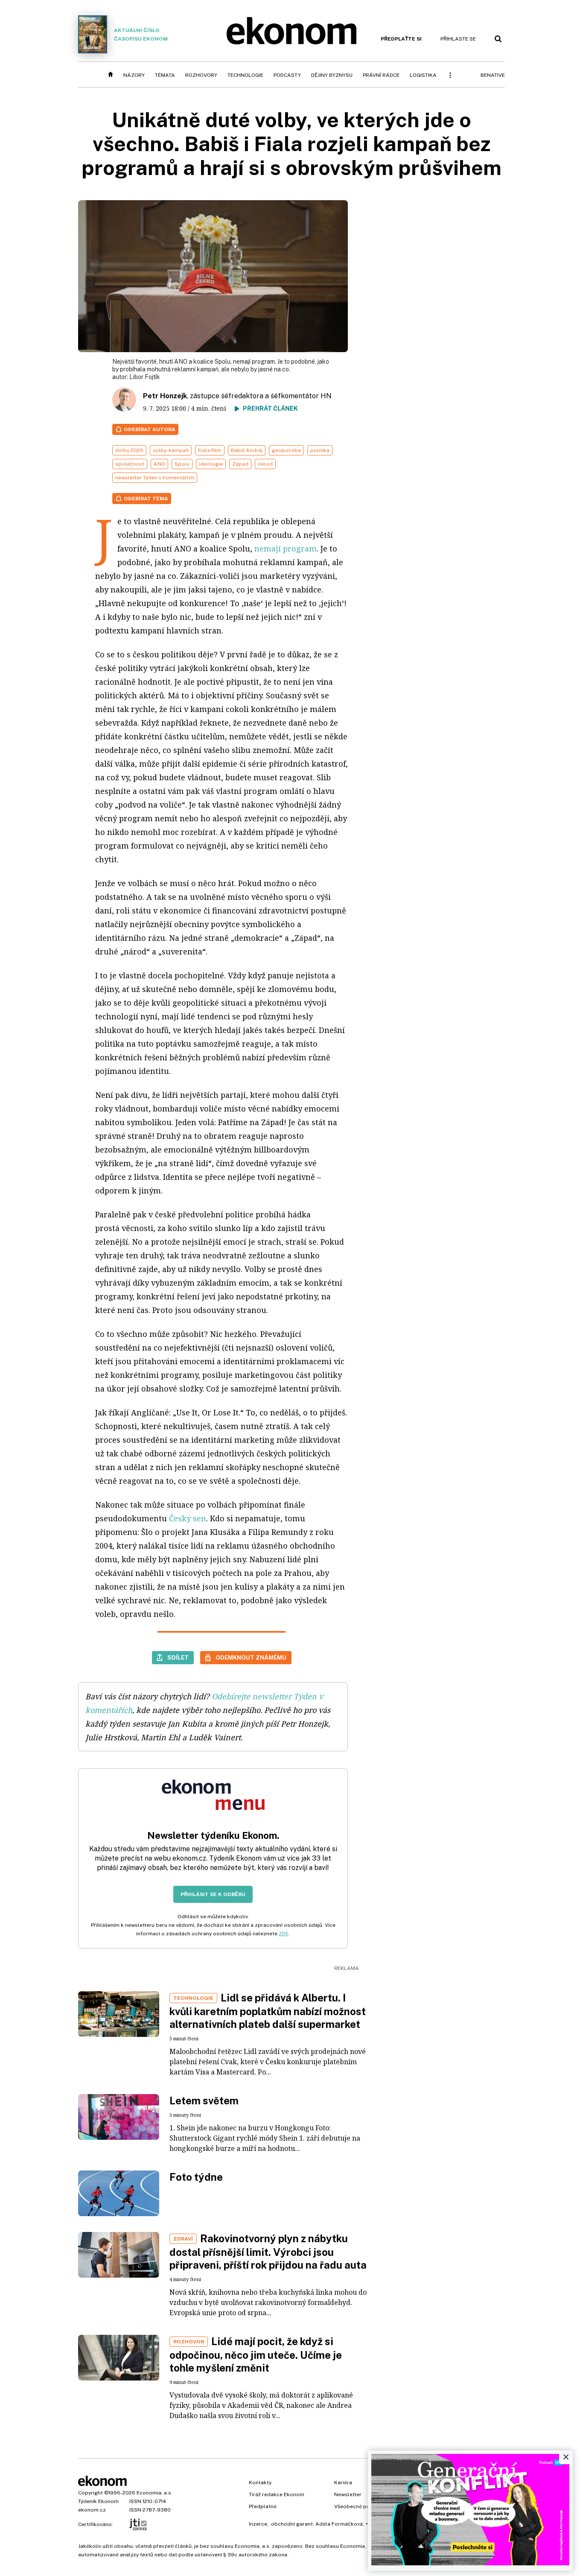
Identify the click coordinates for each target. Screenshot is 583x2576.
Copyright (90, 2493)
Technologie (245, 75)
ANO (159, 464)
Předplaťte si (401, 39)
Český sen (188, 1518)
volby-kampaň (171, 450)
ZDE (284, 1934)
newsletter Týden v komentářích (155, 478)
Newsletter (348, 2494)
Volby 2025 (129, 450)
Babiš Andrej (247, 450)
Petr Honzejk (165, 396)
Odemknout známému (251, 1657)
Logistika (423, 75)
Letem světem (204, 2100)
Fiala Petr (210, 450)
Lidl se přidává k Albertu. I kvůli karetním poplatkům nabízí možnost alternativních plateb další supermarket (268, 2011)
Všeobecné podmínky (361, 2506)
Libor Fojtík (145, 377)
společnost (130, 464)
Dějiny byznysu (332, 75)
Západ (240, 464)
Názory (134, 75)
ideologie (211, 464)
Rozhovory (201, 75)
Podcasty (287, 75)
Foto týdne (196, 2177)
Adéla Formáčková (339, 2524)
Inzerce (258, 2524)
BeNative (493, 75)
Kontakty (260, 2483)
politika (320, 450)
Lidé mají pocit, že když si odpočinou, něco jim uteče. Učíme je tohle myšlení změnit (256, 2354)
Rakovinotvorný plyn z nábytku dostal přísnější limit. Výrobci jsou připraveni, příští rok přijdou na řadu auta (268, 2252)
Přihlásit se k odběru (213, 1894)
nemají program (286, 548)
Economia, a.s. (154, 2493)
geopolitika (286, 450)
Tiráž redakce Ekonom (277, 2494)
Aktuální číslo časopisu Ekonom (141, 35)
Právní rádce (381, 75)
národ (265, 464)
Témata (165, 75)
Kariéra (343, 2483)
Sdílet (178, 1657)
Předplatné (263, 2506)
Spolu (182, 464)
